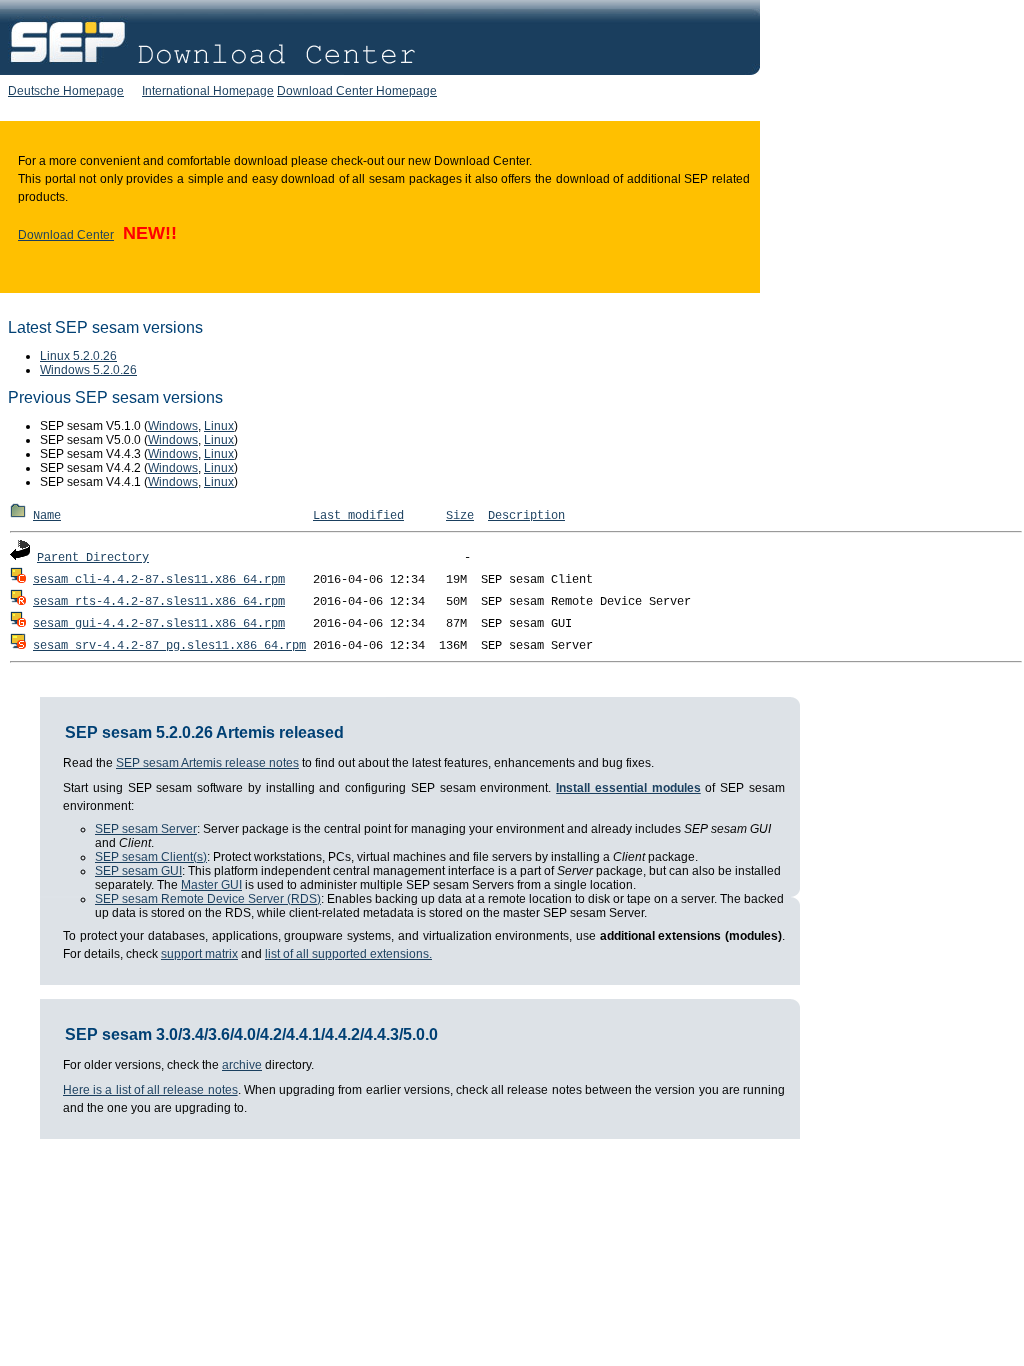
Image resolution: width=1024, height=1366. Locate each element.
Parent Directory (93, 558)
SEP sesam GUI (138, 871)
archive (242, 1065)
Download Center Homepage (357, 91)
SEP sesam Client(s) (151, 857)
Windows (173, 426)
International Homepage (208, 91)
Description (526, 516)
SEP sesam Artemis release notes (207, 763)
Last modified (358, 516)
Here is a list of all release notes (150, 1090)
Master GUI (211, 885)
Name (47, 516)
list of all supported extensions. (348, 954)
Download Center (66, 235)
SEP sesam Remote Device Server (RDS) (208, 899)
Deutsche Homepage (66, 91)
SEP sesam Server (146, 829)
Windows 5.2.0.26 (88, 370)
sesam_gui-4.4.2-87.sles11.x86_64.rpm (159, 624)
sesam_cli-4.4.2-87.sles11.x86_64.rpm (159, 580)
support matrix (199, 954)
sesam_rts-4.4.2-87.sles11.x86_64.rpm (159, 602)
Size (460, 516)
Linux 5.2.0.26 (78, 356)
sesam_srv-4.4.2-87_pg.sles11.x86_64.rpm (169, 646)
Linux (219, 426)
